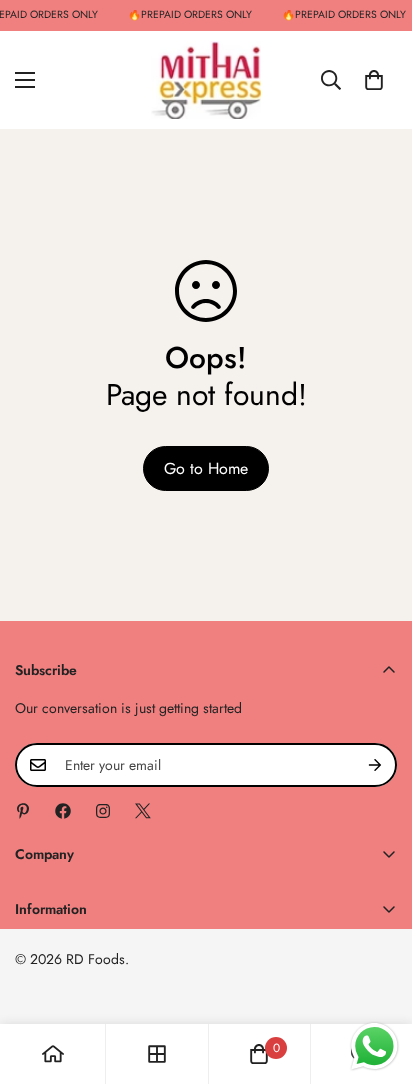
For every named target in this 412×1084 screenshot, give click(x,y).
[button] (374, 79)
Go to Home (206, 468)
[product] (53, 1054)
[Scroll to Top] (376, 978)
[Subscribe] (375, 765)
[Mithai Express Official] (206, 80)
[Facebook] (63, 811)
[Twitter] (143, 811)
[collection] (157, 1054)
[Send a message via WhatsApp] (374, 1046)
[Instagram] (103, 811)
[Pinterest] (23, 811)
